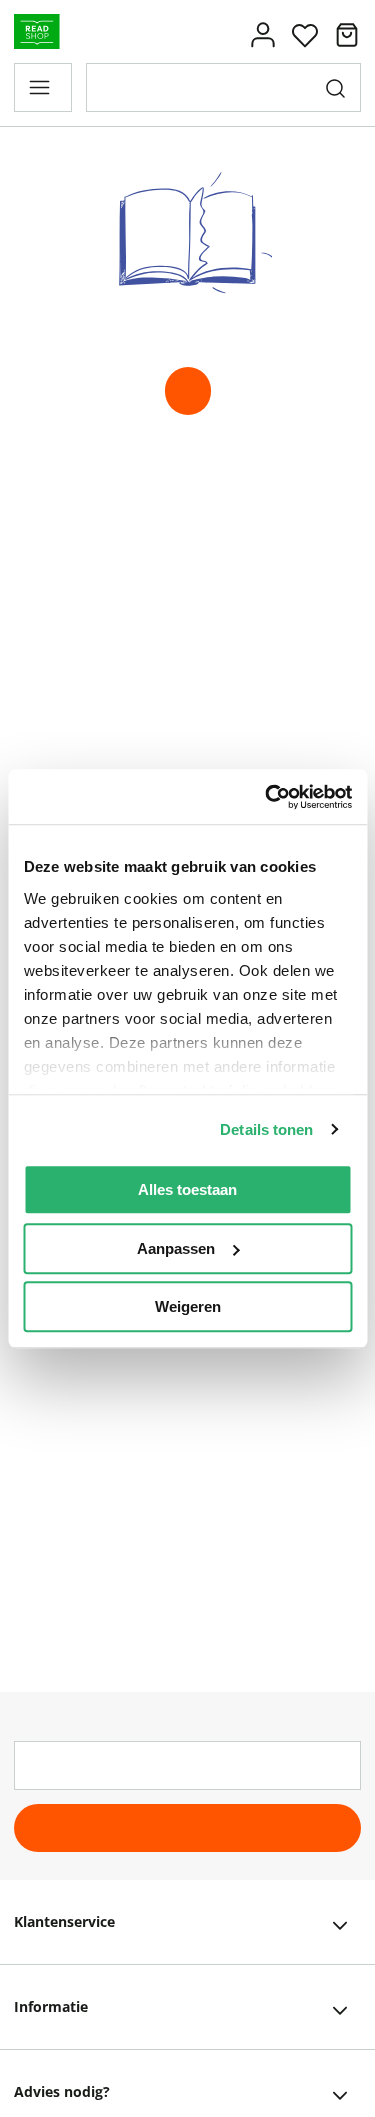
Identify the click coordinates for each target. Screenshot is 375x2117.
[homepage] (188, 391)
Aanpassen (176, 1248)
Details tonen (266, 1129)
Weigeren (188, 1306)
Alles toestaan (187, 1189)
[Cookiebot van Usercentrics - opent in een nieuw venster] (267, 797)
